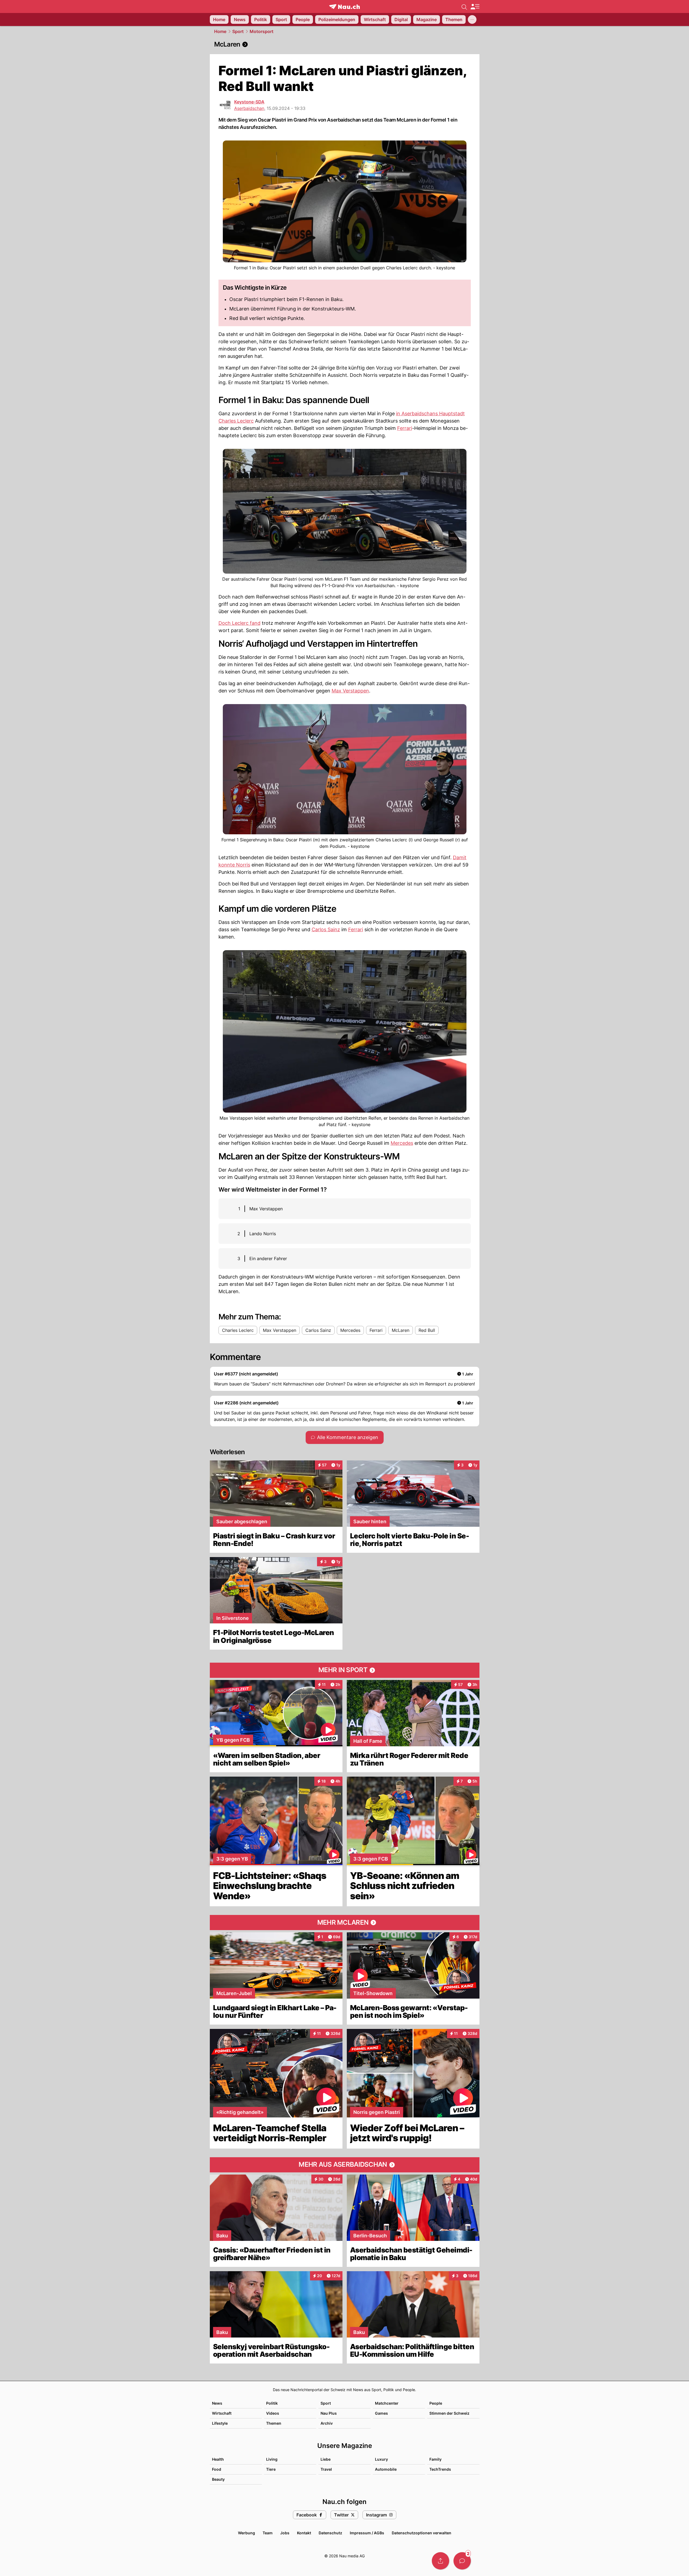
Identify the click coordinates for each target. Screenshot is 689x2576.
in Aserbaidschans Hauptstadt (430, 413)
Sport (238, 31)
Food (217, 2469)
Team (268, 2533)
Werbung (246, 2533)
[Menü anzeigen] (475, 7)
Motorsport (262, 31)
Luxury (381, 2459)
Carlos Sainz (326, 929)
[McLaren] (345, 44)
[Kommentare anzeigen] (462, 2561)
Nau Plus (329, 2413)
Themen (274, 2423)
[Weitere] (472, 19)
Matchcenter (387, 2403)
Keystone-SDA (249, 102)
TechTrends (440, 2469)
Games (381, 2413)
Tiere (271, 2469)
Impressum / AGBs (367, 2533)
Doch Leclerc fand (239, 623)
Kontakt (304, 2533)
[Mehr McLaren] (345, 1923)
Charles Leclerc (236, 421)
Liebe (326, 2459)
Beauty (218, 2479)
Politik (272, 2403)
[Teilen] (440, 2561)
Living (272, 2459)
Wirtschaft (222, 2413)
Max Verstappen (350, 691)
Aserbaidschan (249, 108)
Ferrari (405, 428)
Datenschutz (330, 2533)
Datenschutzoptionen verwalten (422, 2533)
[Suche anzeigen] (464, 6)
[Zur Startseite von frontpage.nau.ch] (344, 7)
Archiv (327, 2423)
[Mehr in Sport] (345, 1670)
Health (218, 2459)
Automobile (386, 2469)
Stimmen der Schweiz (449, 2413)
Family (435, 2459)
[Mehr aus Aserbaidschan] (345, 2165)
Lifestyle (220, 2423)
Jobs (285, 2533)
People (436, 2403)
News (217, 2403)
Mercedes (402, 1143)
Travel (326, 2469)
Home (220, 31)
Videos (273, 2413)
